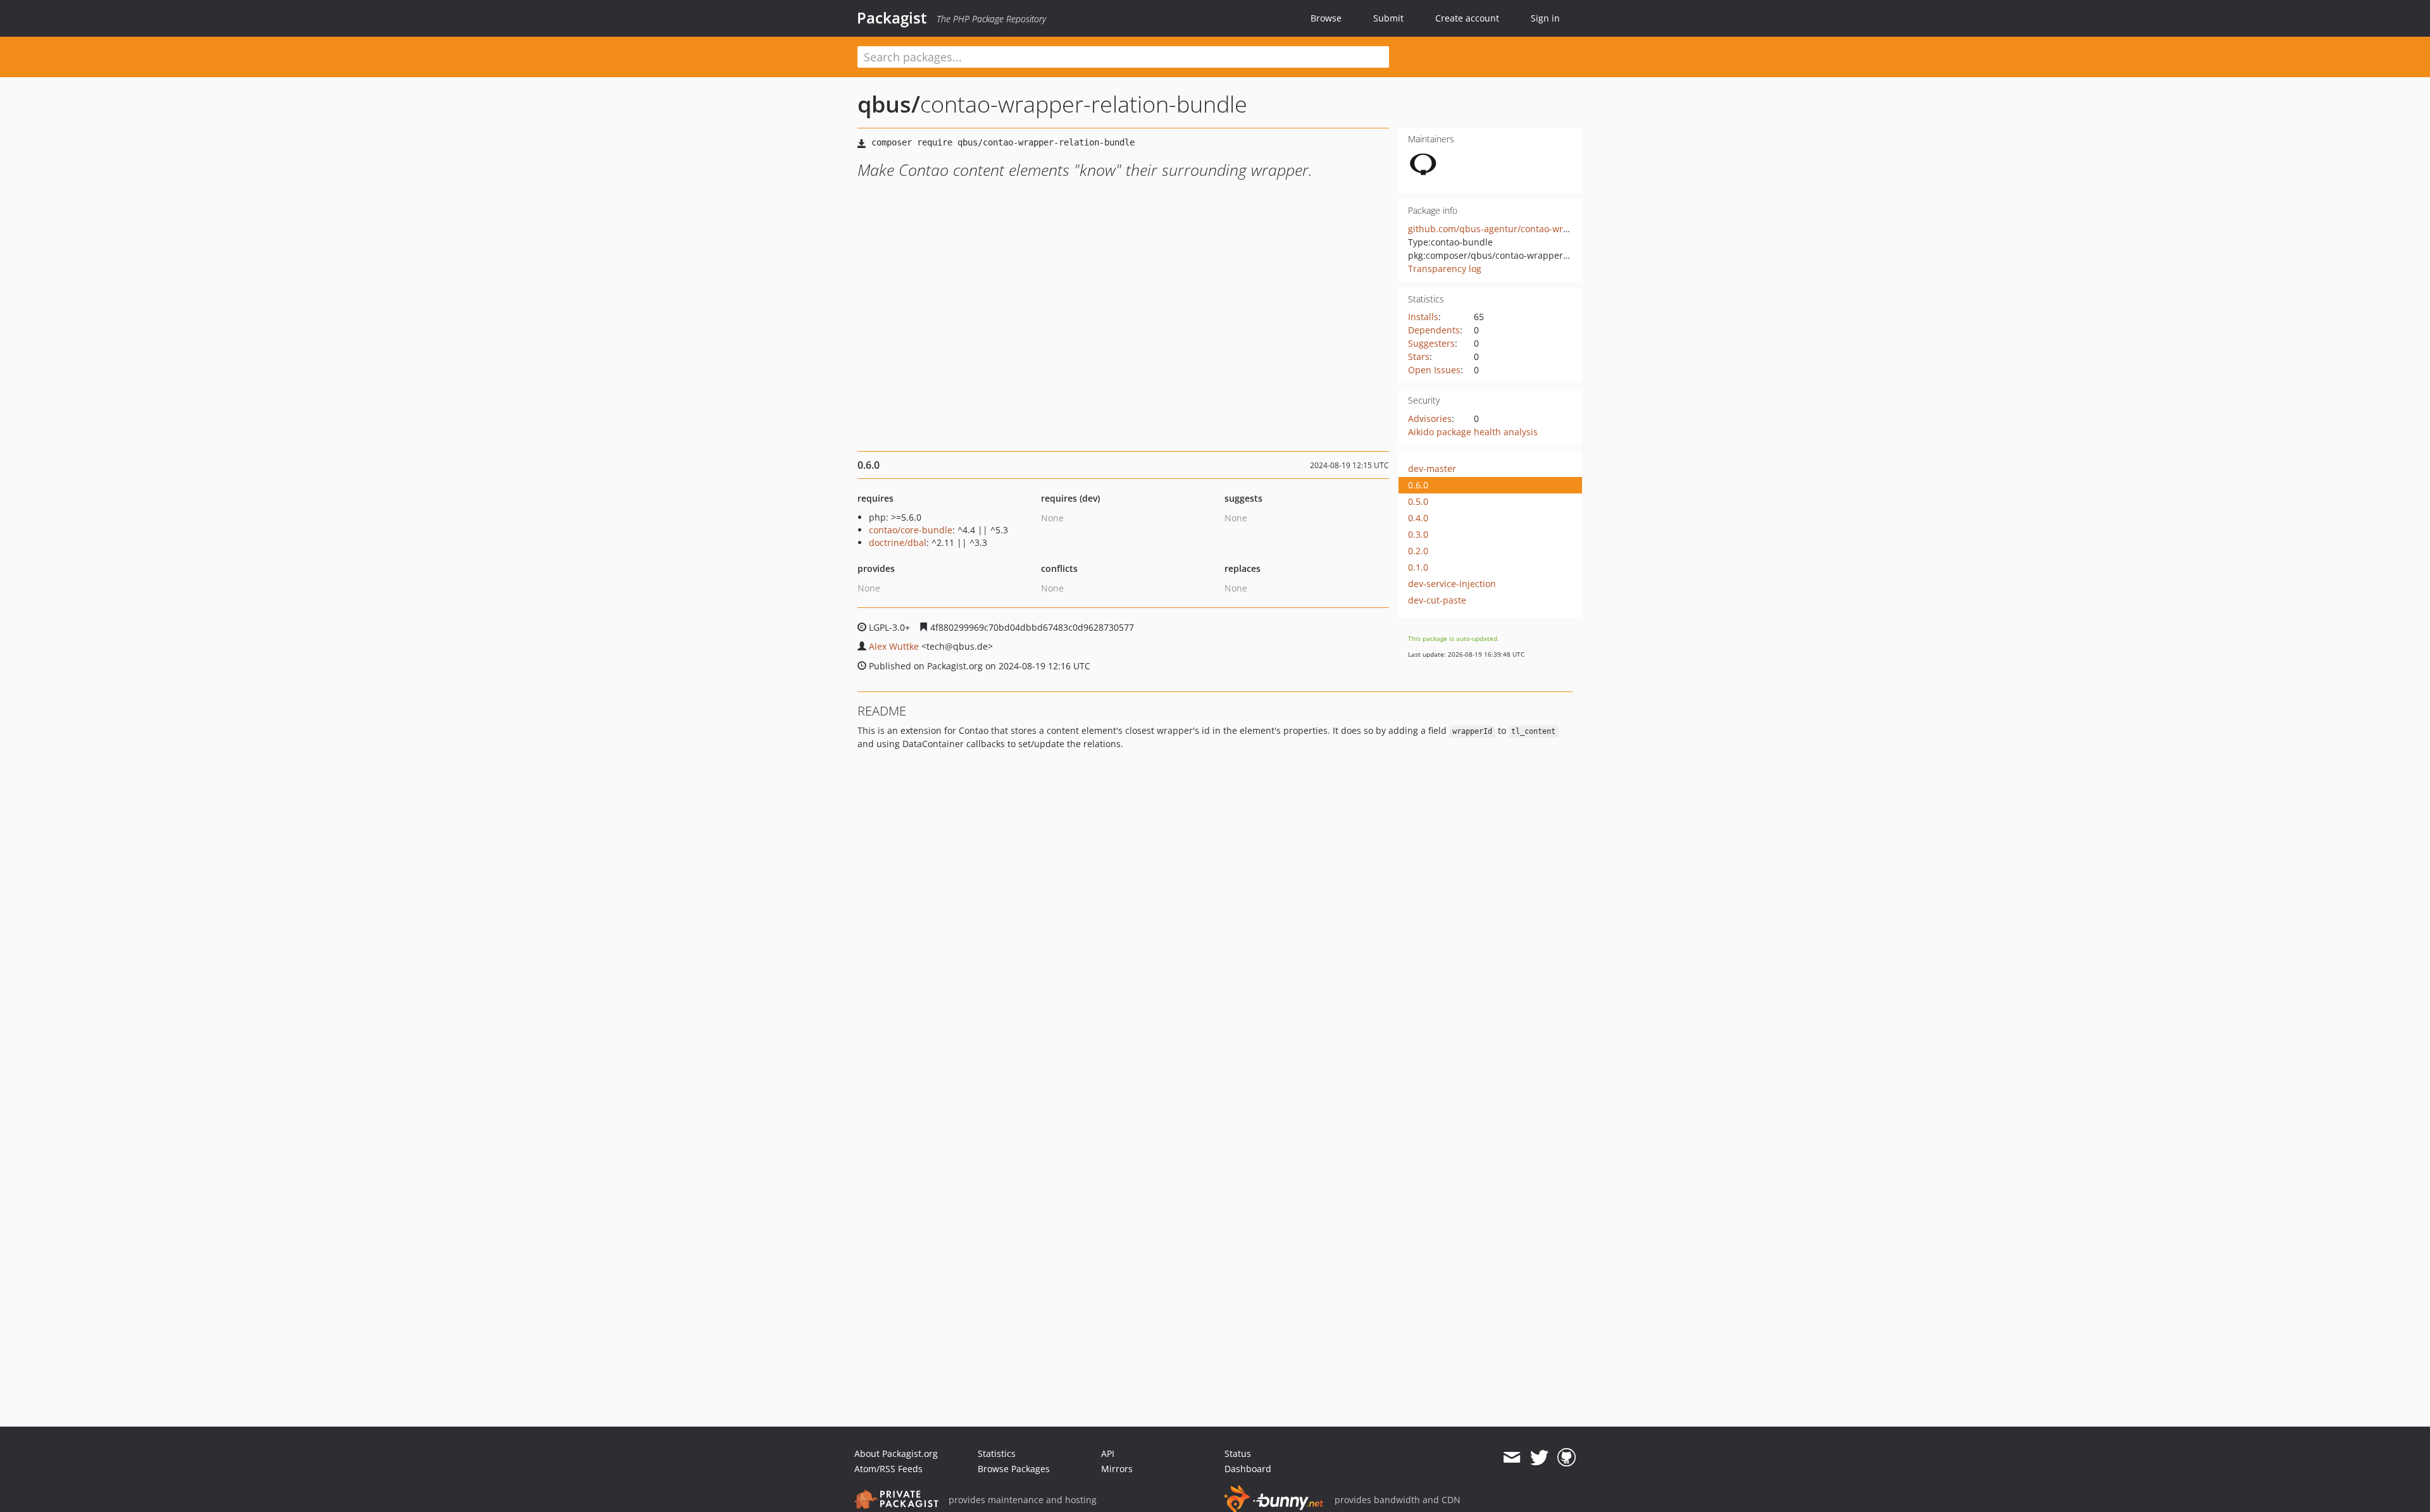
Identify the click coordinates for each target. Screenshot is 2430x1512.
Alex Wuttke (894, 646)
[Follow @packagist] (1539, 1458)
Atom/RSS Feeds (888, 1469)
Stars (1419, 356)
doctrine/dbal (898, 542)
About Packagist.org (896, 1453)
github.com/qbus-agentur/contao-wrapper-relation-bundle (1533, 229)
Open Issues (1434, 370)
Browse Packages (1014, 1469)
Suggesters (1431, 343)
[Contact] (1511, 1458)
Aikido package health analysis (1473, 432)
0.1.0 (1418, 567)
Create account (1467, 18)
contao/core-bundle (911, 530)
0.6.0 (1418, 485)
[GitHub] (1567, 1458)
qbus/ (889, 104)
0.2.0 (1418, 551)
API (1108, 1453)
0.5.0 (1418, 501)
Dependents (1434, 330)
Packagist (892, 18)
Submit (1388, 18)
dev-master (1432, 468)
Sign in (1545, 18)
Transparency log (1445, 269)
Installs (1423, 317)
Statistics (997, 1453)
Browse (1326, 18)
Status (1238, 1453)
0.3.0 (1418, 534)
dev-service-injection (1452, 584)
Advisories (1430, 418)
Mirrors (1117, 1469)
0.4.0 (1418, 518)
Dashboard (1248, 1469)
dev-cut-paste (1437, 600)
